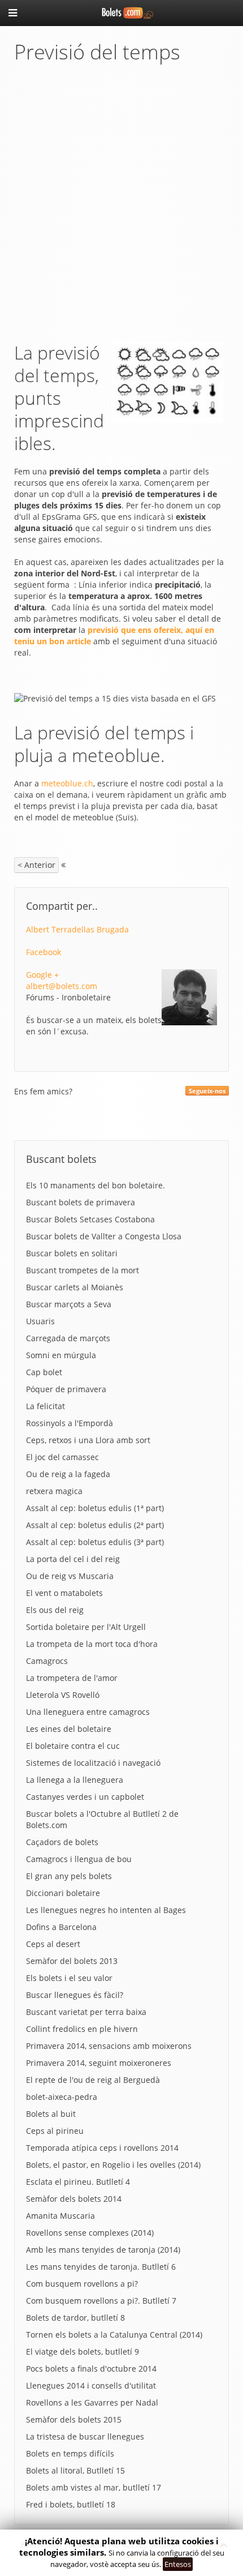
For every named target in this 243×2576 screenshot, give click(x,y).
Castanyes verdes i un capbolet (85, 1797)
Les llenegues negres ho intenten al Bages (106, 1910)
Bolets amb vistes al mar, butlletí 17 (94, 2487)
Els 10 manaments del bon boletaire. (96, 1185)
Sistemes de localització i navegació (93, 1763)
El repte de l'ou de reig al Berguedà (93, 2080)
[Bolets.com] (121, 12)
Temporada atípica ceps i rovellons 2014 (102, 2148)
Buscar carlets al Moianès (75, 1287)
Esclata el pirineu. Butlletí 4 (78, 2182)
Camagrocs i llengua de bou (79, 1859)
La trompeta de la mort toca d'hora (92, 1644)
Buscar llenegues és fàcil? (75, 1995)
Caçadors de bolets (62, 1842)
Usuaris (40, 1321)
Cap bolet (44, 1372)
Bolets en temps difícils (70, 2453)
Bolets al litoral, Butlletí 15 (75, 2470)
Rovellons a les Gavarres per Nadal (92, 2402)
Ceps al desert (53, 1944)
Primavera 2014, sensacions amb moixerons (109, 2046)
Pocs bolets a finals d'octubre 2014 (91, 2369)
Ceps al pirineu (55, 2131)
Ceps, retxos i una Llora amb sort (88, 1440)
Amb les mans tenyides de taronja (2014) (103, 2250)
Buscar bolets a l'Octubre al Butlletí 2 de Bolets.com (102, 1819)
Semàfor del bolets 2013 (72, 1961)
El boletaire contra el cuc (73, 1746)
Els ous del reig (55, 1610)
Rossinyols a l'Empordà (70, 1423)
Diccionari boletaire (63, 1893)
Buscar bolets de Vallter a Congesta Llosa (104, 1236)
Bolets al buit (51, 2114)
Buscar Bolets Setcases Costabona (90, 1219)
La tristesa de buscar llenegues (85, 2436)
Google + (42, 975)
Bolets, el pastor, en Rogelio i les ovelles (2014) (113, 2165)
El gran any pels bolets (69, 1876)
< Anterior (36, 865)
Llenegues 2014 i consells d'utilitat (91, 2385)
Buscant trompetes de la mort (83, 1270)
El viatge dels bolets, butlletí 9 (83, 2352)
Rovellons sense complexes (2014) (90, 2233)
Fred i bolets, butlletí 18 (71, 2504)
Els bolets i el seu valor (69, 1978)
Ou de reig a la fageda (68, 1474)
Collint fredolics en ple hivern (82, 2029)
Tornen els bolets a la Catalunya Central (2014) (114, 2335)
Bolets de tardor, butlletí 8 (75, 2318)
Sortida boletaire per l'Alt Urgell (86, 1627)
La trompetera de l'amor (72, 1678)
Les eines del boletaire (69, 1729)
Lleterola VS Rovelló (63, 1695)
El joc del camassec (62, 1457)
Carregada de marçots (68, 1338)
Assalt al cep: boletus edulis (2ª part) (95, 1525)
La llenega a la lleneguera (75, 1780)
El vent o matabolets (64, 1593)
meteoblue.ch (67, 783)
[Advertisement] (121, 203)
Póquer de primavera (66, 1389)
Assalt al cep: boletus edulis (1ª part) (95, 1508)
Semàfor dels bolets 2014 (74, 2199)
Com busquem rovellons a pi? (82, 2284)
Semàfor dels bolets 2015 (74, 2419)
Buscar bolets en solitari (72, 1253)
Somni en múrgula (61, 1355)
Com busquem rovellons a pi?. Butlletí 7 (101, 2301)
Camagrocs (47, 1661)
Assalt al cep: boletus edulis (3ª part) (95, 1542)
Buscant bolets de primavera (81, 1202)
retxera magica (54, 1491)
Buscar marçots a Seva (69, 1304)
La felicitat (45, 1406)
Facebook (44, 952)
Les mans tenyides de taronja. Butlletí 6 (101, 2267)
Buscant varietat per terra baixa (86, 2012)
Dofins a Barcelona (61, 1927)
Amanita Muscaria (60, 2216)
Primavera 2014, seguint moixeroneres (99, 2063)
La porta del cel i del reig (73, 1559)
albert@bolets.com (62, 986)
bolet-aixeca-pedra (62, 2097)
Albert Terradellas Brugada (77, 929)
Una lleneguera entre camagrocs (88, 1712)
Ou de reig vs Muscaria (70, 1576)
